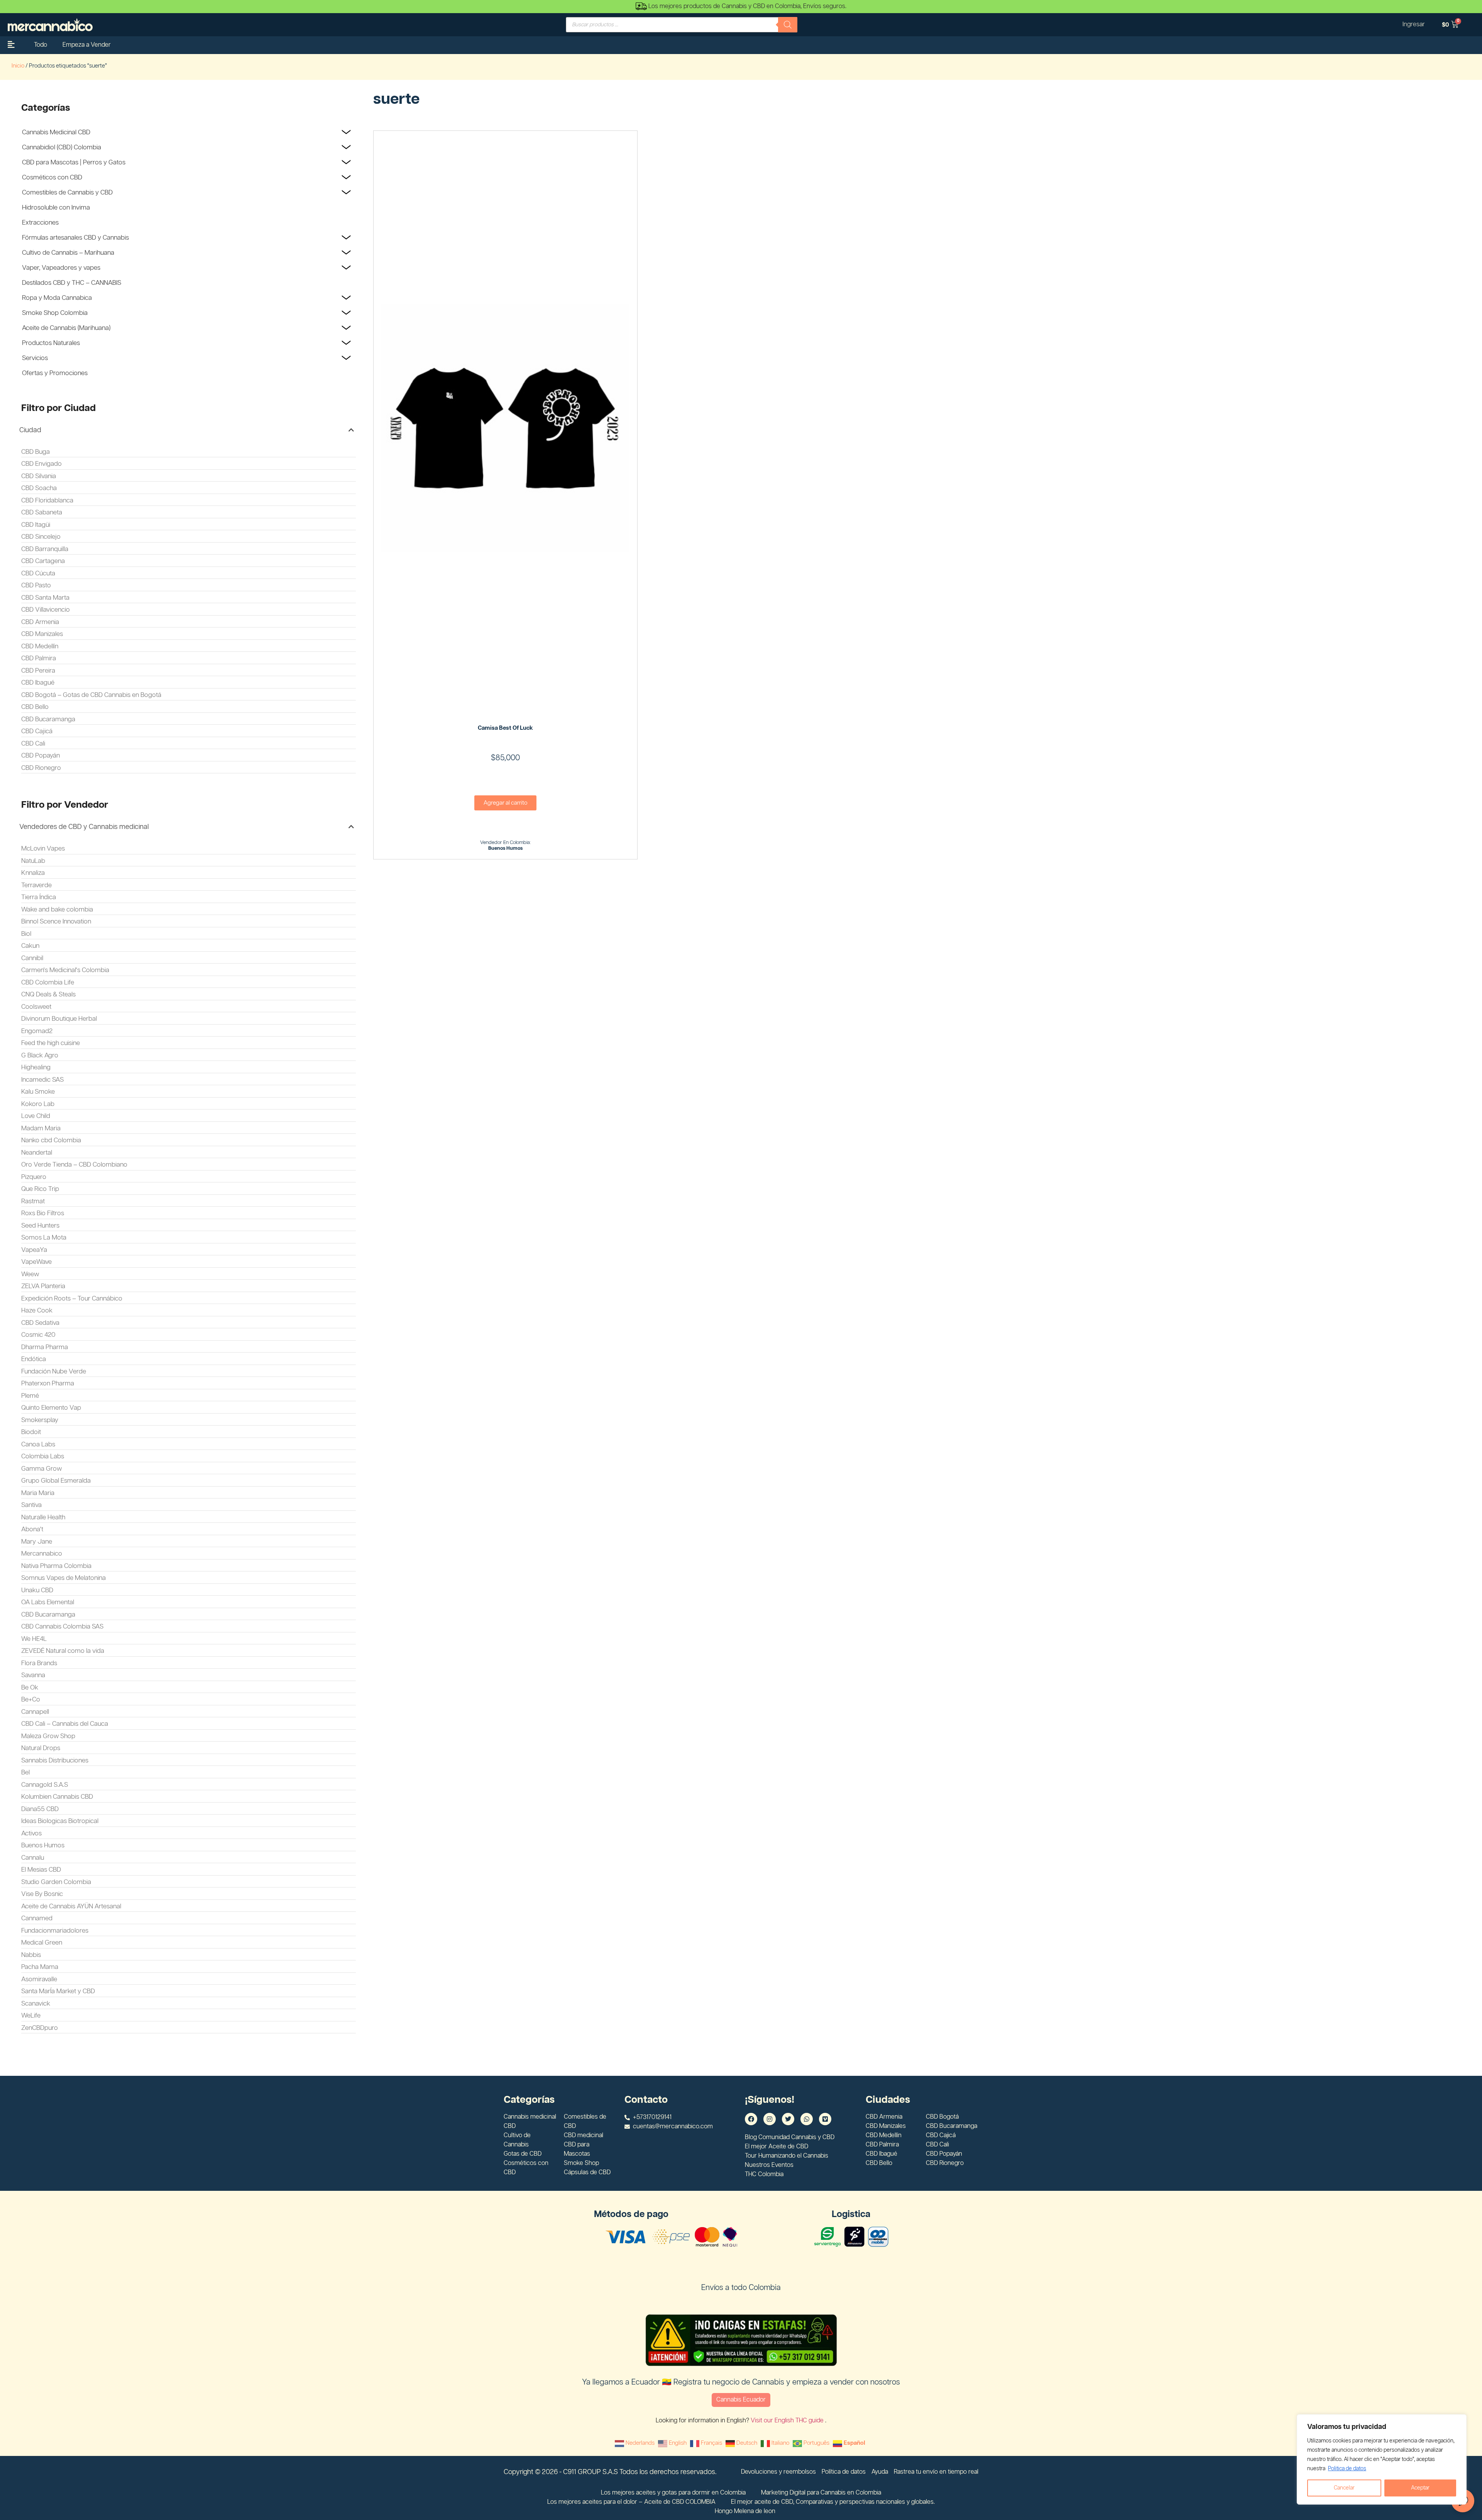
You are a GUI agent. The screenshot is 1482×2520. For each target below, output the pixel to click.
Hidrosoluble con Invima (56, 208)
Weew (30, 1274)
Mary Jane (37, 1542)
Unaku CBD (37, 1590)
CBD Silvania (39, 476)
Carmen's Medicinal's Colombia (65, 970)
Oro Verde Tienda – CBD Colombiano (74, 1165)
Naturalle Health (43, 1517)
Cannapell (35, 1712)
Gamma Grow (41, 1469)
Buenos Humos (43, 1845)
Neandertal (37, 1153)
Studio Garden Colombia (56, 1882)
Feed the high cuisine (51, 1043)
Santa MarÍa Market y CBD (58, 1991)
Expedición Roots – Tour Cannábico (72, 1299)
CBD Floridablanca (47, 501)
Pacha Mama (40, 1967)
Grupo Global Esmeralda (56, 1481)
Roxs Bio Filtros (43, 1213)
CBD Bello (35, 707)
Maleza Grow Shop (48, 1736)
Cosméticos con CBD (52, 178)
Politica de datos (1347, 2469)
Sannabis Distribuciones (55, 1761)
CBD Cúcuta (38, 573)
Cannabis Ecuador (741, 2400)
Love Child (36, 1116)
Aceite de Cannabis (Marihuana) (66, 328)
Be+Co (31, 1700)
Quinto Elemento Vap (51, 1408)
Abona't (32, 1529)
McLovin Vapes (43, 849)
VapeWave (36, 1262)
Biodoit (31, 1432)
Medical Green (42, 1943)
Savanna (33, 1675)
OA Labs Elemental (48, 1602)
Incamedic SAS (42, 1080)
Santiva (31, 1505)
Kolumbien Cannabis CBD (57, 1797)
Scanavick (36, 2004)
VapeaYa (34, 1250)
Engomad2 (37, 1031)
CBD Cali (33, 744)
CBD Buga (36, 452)
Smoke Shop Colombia (55, 313)
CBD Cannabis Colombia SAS (62, 1627)
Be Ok (30, 1688)
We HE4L (34, 1639)
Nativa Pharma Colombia (56, 1566)
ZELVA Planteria (43, 1286)
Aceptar (1420, 2488)
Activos (31, 1833)
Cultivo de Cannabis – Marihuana (68, 253)
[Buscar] (788, 25)
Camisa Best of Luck (505, 728)
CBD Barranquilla (45, 549)
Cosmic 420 (38, 1335)
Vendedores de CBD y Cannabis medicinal (84, 827)
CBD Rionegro (41, 768)
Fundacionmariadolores (55, 1931)
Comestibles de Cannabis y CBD (67, 193)
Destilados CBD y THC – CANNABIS (72, 283)
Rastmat (33, 1201)
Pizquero (34, 1177)
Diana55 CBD (40, 1809)
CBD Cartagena (43, 561)
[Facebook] (751, 2119)
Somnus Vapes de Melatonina (63, 1578)
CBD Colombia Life (48, 983)
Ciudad (30, 430)
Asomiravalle (39, 1979)
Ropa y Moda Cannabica (57, 298)
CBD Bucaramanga (48, 719)
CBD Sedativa (40, 1323)
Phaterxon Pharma (48, 1383)
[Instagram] (770, 2119)
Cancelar (1344, 2488)
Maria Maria (38, 1493)
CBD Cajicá (37, 731)
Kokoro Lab (38, 1104)
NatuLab (33, 861)
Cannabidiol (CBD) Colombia (62, 147)
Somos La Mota (44, 1238)
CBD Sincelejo (41, 537)
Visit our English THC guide (788, 2421)
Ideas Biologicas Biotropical (60, 1821)
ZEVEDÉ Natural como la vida (63, 1651)
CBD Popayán (41, 756)
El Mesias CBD (41, 1870)
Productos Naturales (51, 343)
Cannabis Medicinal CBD (56, 132)
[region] (1382, 2459)
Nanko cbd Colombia (51, 1140)
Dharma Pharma (45, 1347)
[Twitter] (788, 2119)
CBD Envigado (41, 464)
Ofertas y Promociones (55, 373)
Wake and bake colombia (57, 910)
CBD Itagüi (36, 525)
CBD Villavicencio (46, 610)
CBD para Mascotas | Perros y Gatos (74, 162)
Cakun (30, 946)
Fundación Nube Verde (54, 1372)
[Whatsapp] (807, 2119)
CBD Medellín (40, 646)
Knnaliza (33, 873)
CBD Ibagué (38, 683)
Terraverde (36, 885)
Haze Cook (37, 1311)
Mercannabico (42, 1554)
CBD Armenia (40, 622)
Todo (41, 45)
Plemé (30, 1396)
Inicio (18, 66)
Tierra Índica (39, 897)
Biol (26, 934)
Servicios (35, 358)
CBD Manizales (42, 634)
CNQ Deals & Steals (48, 994)
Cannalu (33, 1858)
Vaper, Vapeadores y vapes (61, 268)
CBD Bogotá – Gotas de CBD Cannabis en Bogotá (91, 695)
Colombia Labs (43, 1456)
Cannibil (32, 958)
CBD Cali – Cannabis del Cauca (65, 1724)
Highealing (36, 1067)
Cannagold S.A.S (45, 1785)
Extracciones (40, 223)
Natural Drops (41, 1748)
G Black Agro (40, 1055)
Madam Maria (41, 1128)
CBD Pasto (36, 585)
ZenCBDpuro (40, 2028)
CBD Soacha (39, 488)
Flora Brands (39, 1663)
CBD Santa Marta (45, 598)
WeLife (31, 2016)
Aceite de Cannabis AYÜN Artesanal (71, 1906)
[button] (187, 430)
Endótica (34, 1359)
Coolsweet (36, 1007)
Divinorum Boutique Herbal (59, 1019)
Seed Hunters (40, 1226)
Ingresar (1414, 25)
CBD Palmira (39, 658)
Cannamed (37, 1918)
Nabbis (31, 1955)
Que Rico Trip (40, 1189)
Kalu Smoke (38, 1092)
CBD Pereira (38, 671)
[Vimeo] (825, 2119)
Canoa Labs (38, 1444)
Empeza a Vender (87, 45)
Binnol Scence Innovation (56, 922)
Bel (25, 1772)
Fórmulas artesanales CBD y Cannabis (75, 238)
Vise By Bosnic (42, 1894)
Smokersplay (40, 1420)
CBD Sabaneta (42, 512)
